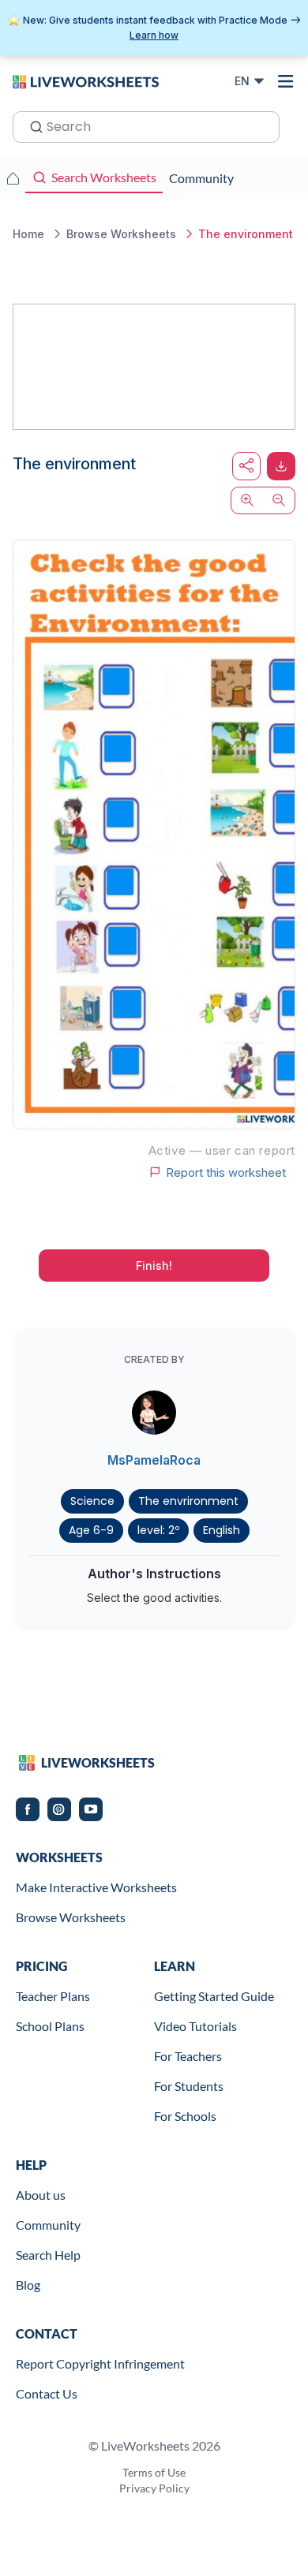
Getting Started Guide (214, 1996)
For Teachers (188, 2056)
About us (41, 2195)
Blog (28, 2285)
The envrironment (188, 1501)
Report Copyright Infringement (100, 2363)
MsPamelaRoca (154, 1460)
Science (92, 1501)
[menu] (286, 81)
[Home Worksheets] (13, 178)
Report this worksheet (226, 1172)
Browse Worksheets (71, 1917)
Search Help (48, 2255)
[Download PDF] (281, 466)
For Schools (185, 2116)
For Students (189, 2086)
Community (48, 2225)
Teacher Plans (53, 1996)
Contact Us (47, 2393)
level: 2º (158, 1530)
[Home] (86, 80)
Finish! (154, 1266)
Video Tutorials (195, 2026)
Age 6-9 (91, 1530)
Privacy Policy (154, 2488)
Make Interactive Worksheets (96, 1887)
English (222, 1530)
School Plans (50, 2026)
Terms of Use (154, 2472)
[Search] (32, 125)
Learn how (154, 35)
